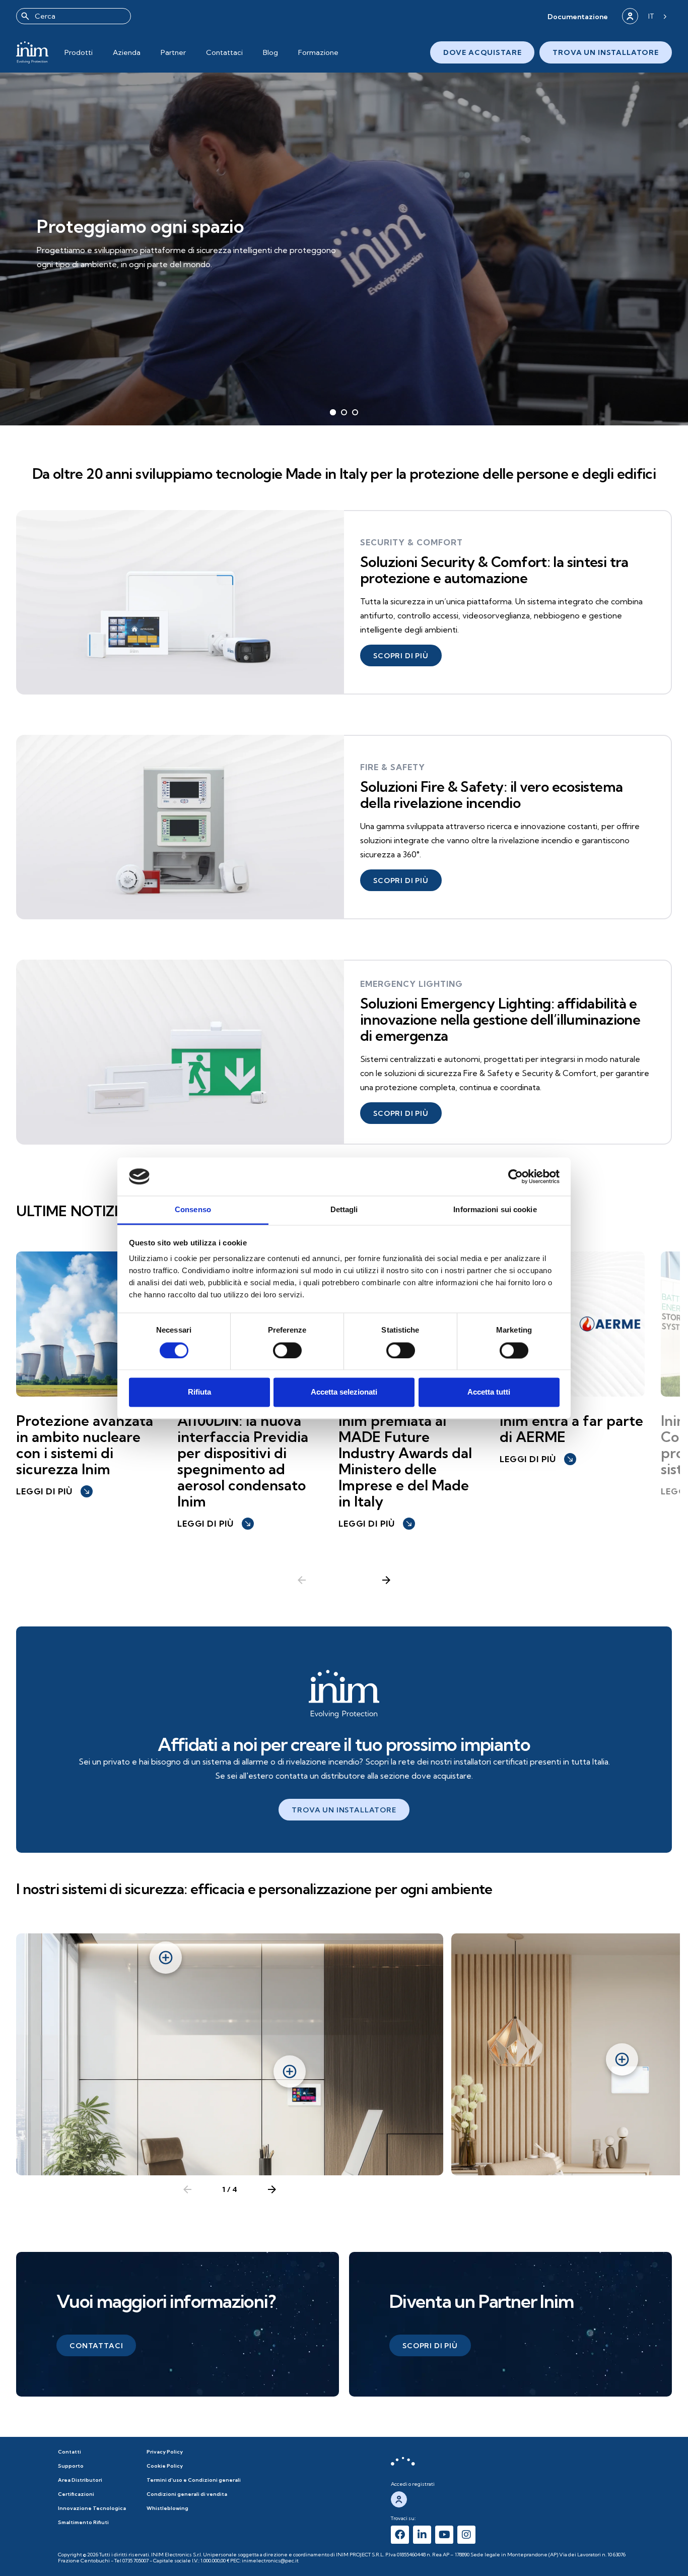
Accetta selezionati (344, 1392)
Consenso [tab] (193, 1210)
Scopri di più (79, 272)
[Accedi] (630, 16)
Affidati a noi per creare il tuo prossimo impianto (344, 1744)
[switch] (287, 1350)
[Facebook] (400, 2535)
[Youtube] (444, 2535)
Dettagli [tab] (344, 1210)
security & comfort (411, 542)
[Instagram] (466, 2535)
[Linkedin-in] (422, 2535)
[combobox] (74, 16)
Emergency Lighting (411, 984)
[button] (578, 16)
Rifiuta (199, 1392)
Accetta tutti (489, 1392)
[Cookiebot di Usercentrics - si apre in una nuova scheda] (515, 1176)
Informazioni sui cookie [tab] (495, 1210)
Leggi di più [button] (53, 1491)
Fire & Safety (393, 767)
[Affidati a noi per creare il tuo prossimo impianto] (344, 1694)
